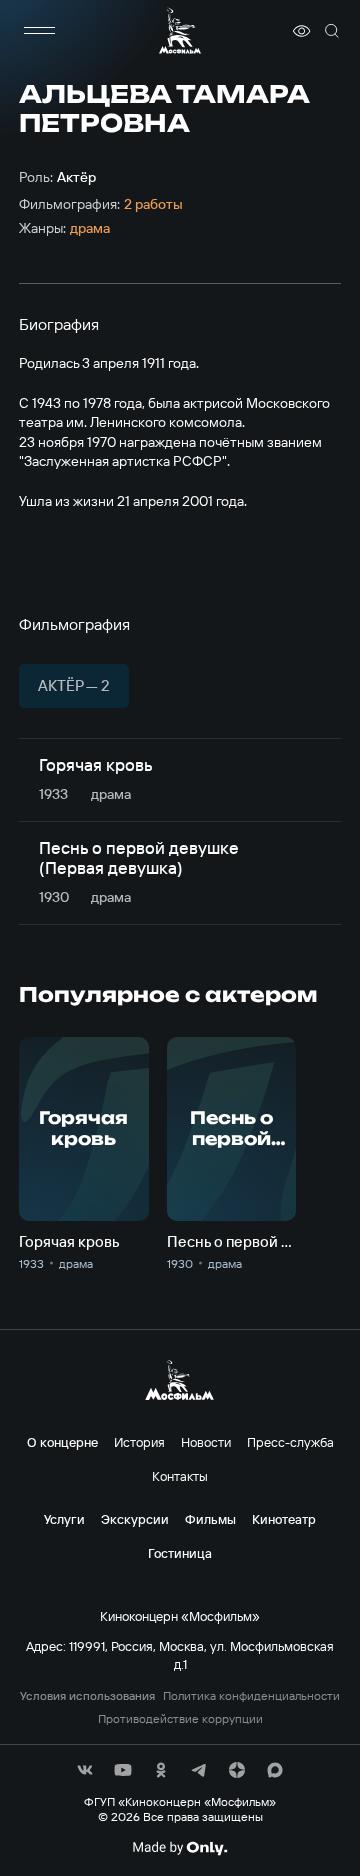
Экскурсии (135, 1519)
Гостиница (180, 1553)
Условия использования (87, 1696)
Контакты (180, 1476)
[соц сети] (85, 1770)
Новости (206, 1442)
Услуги (64, 1519)
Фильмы (210, 1519)
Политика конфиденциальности (251, 1696)
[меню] (39, 31)
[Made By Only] (179, 1848)
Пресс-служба (290, 1442)
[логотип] (180, 30)
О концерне (62, 1442)
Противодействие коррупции (180, 1719)
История (139, 1442)
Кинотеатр (284, 1519)
